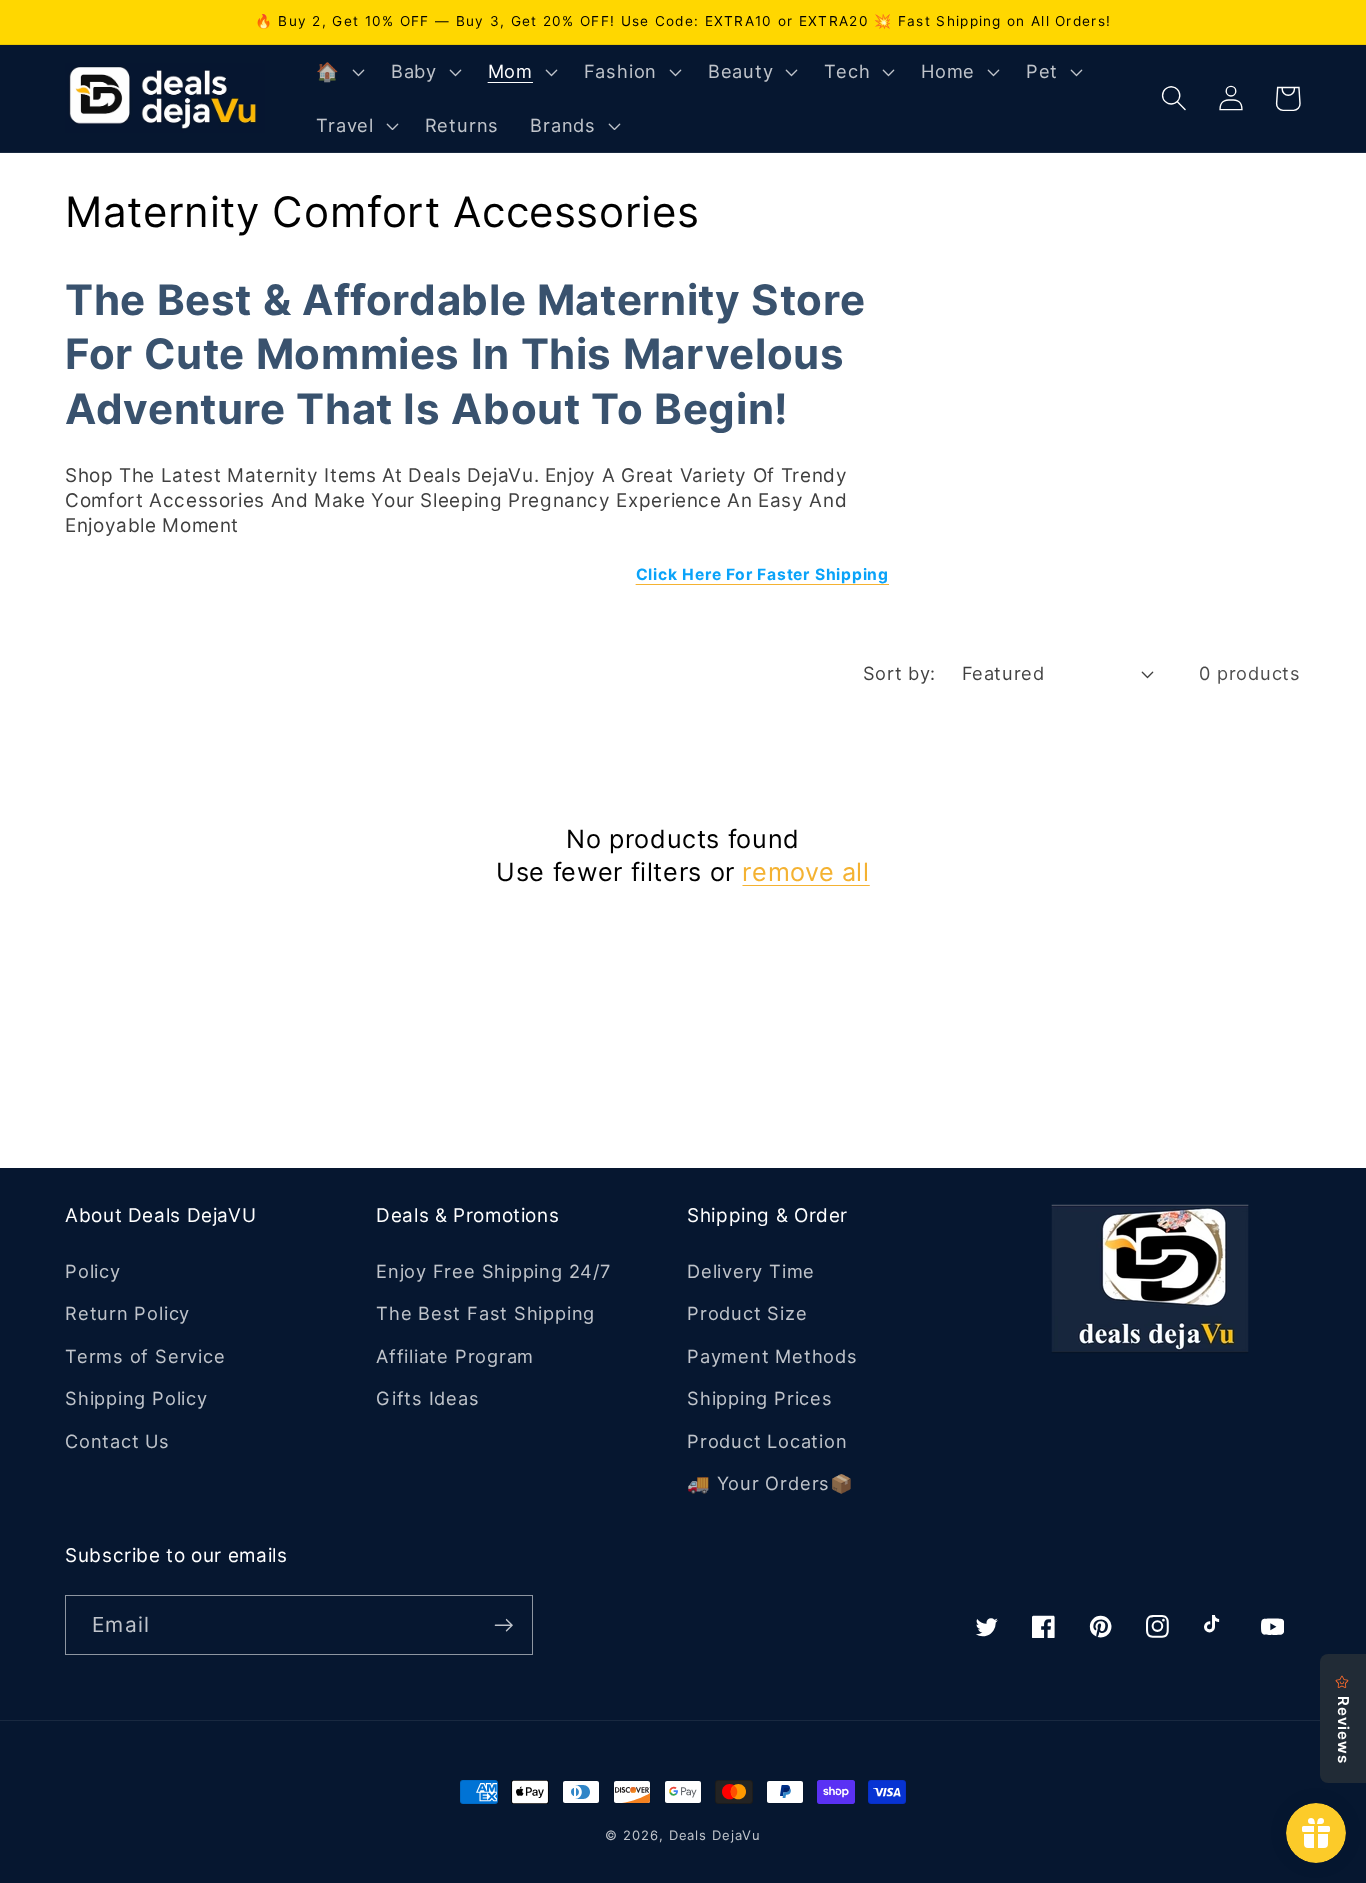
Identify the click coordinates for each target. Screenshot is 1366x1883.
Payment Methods (772, 1356)
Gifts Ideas (428, 1398)
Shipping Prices (760, 1398)
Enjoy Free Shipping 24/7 (493, 1271)
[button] (338, 72)
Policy (93, 1271)
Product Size (747, 1313)
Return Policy (127, 1313)
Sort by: (899, 673)
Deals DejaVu (715, 1835)
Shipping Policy (136, 1398)
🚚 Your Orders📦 (770, 1483)
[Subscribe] (503, 1625)
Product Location (767, 1441)
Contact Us (117, 1441)
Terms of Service (145, 1356)
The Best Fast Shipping (485, 1313)
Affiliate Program (455, 1356)
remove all (805, 872)
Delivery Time (751, 1271)
